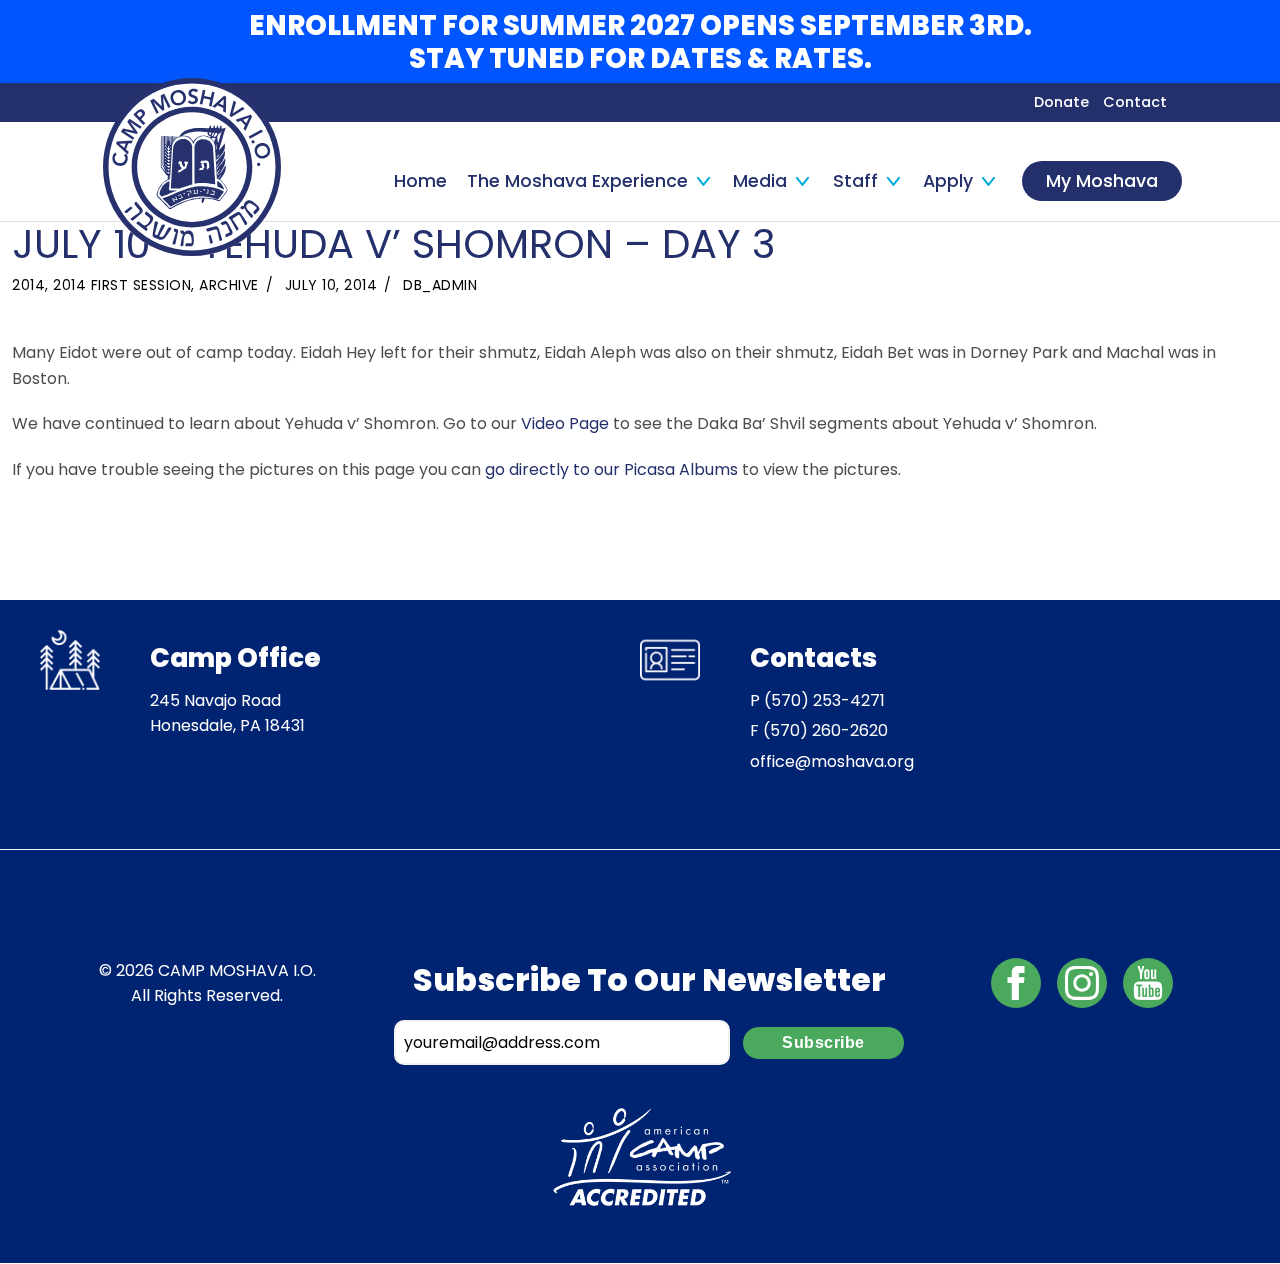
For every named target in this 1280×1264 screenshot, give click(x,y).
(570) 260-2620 (825, 730)
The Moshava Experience (577, 181)
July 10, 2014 (331, 285)
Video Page (565, 423)
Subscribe (823, 1042)
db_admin (440, 285)
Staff (855, 181)
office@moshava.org (832, 761)
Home (420, 181)
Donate (1061, 102)
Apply (948, 181)
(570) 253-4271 (824, 700)
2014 (28, 285)
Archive (229, 285)
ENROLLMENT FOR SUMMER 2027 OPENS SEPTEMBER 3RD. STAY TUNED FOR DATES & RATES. (640, 42)
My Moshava (1102, 181)
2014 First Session (122, 285)
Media (760, 181)
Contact (1135, 102)
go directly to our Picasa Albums (611, 469)
